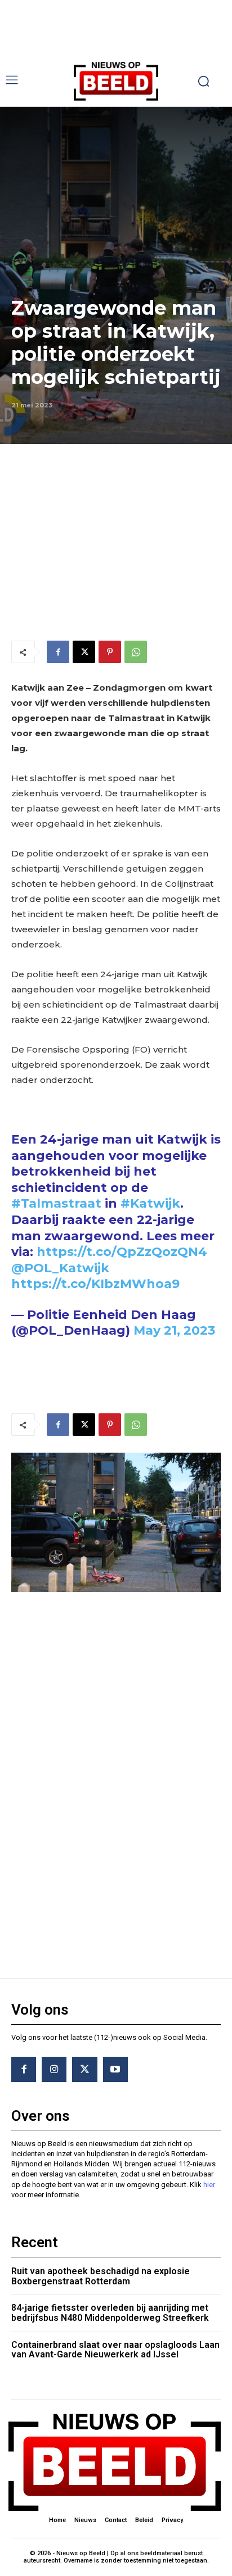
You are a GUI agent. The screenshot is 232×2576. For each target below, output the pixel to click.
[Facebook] (58, 652)
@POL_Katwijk (60, 1268)
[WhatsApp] (136, 652)
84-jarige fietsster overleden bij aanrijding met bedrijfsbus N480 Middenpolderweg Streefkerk (110, 2313)
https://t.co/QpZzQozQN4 (122, 1252)
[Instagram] (54, 2069)
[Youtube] (115, 2069)
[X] (84, 652)
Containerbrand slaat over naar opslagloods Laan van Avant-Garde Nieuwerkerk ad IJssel (115, 2350)
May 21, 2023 (174, 1330)
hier (209, 2185)
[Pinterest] (110, 652)
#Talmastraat (56, 1203)
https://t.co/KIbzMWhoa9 (95, 1284)
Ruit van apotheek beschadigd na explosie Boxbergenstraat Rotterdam (101, 2276)
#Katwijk (150, 1203)
